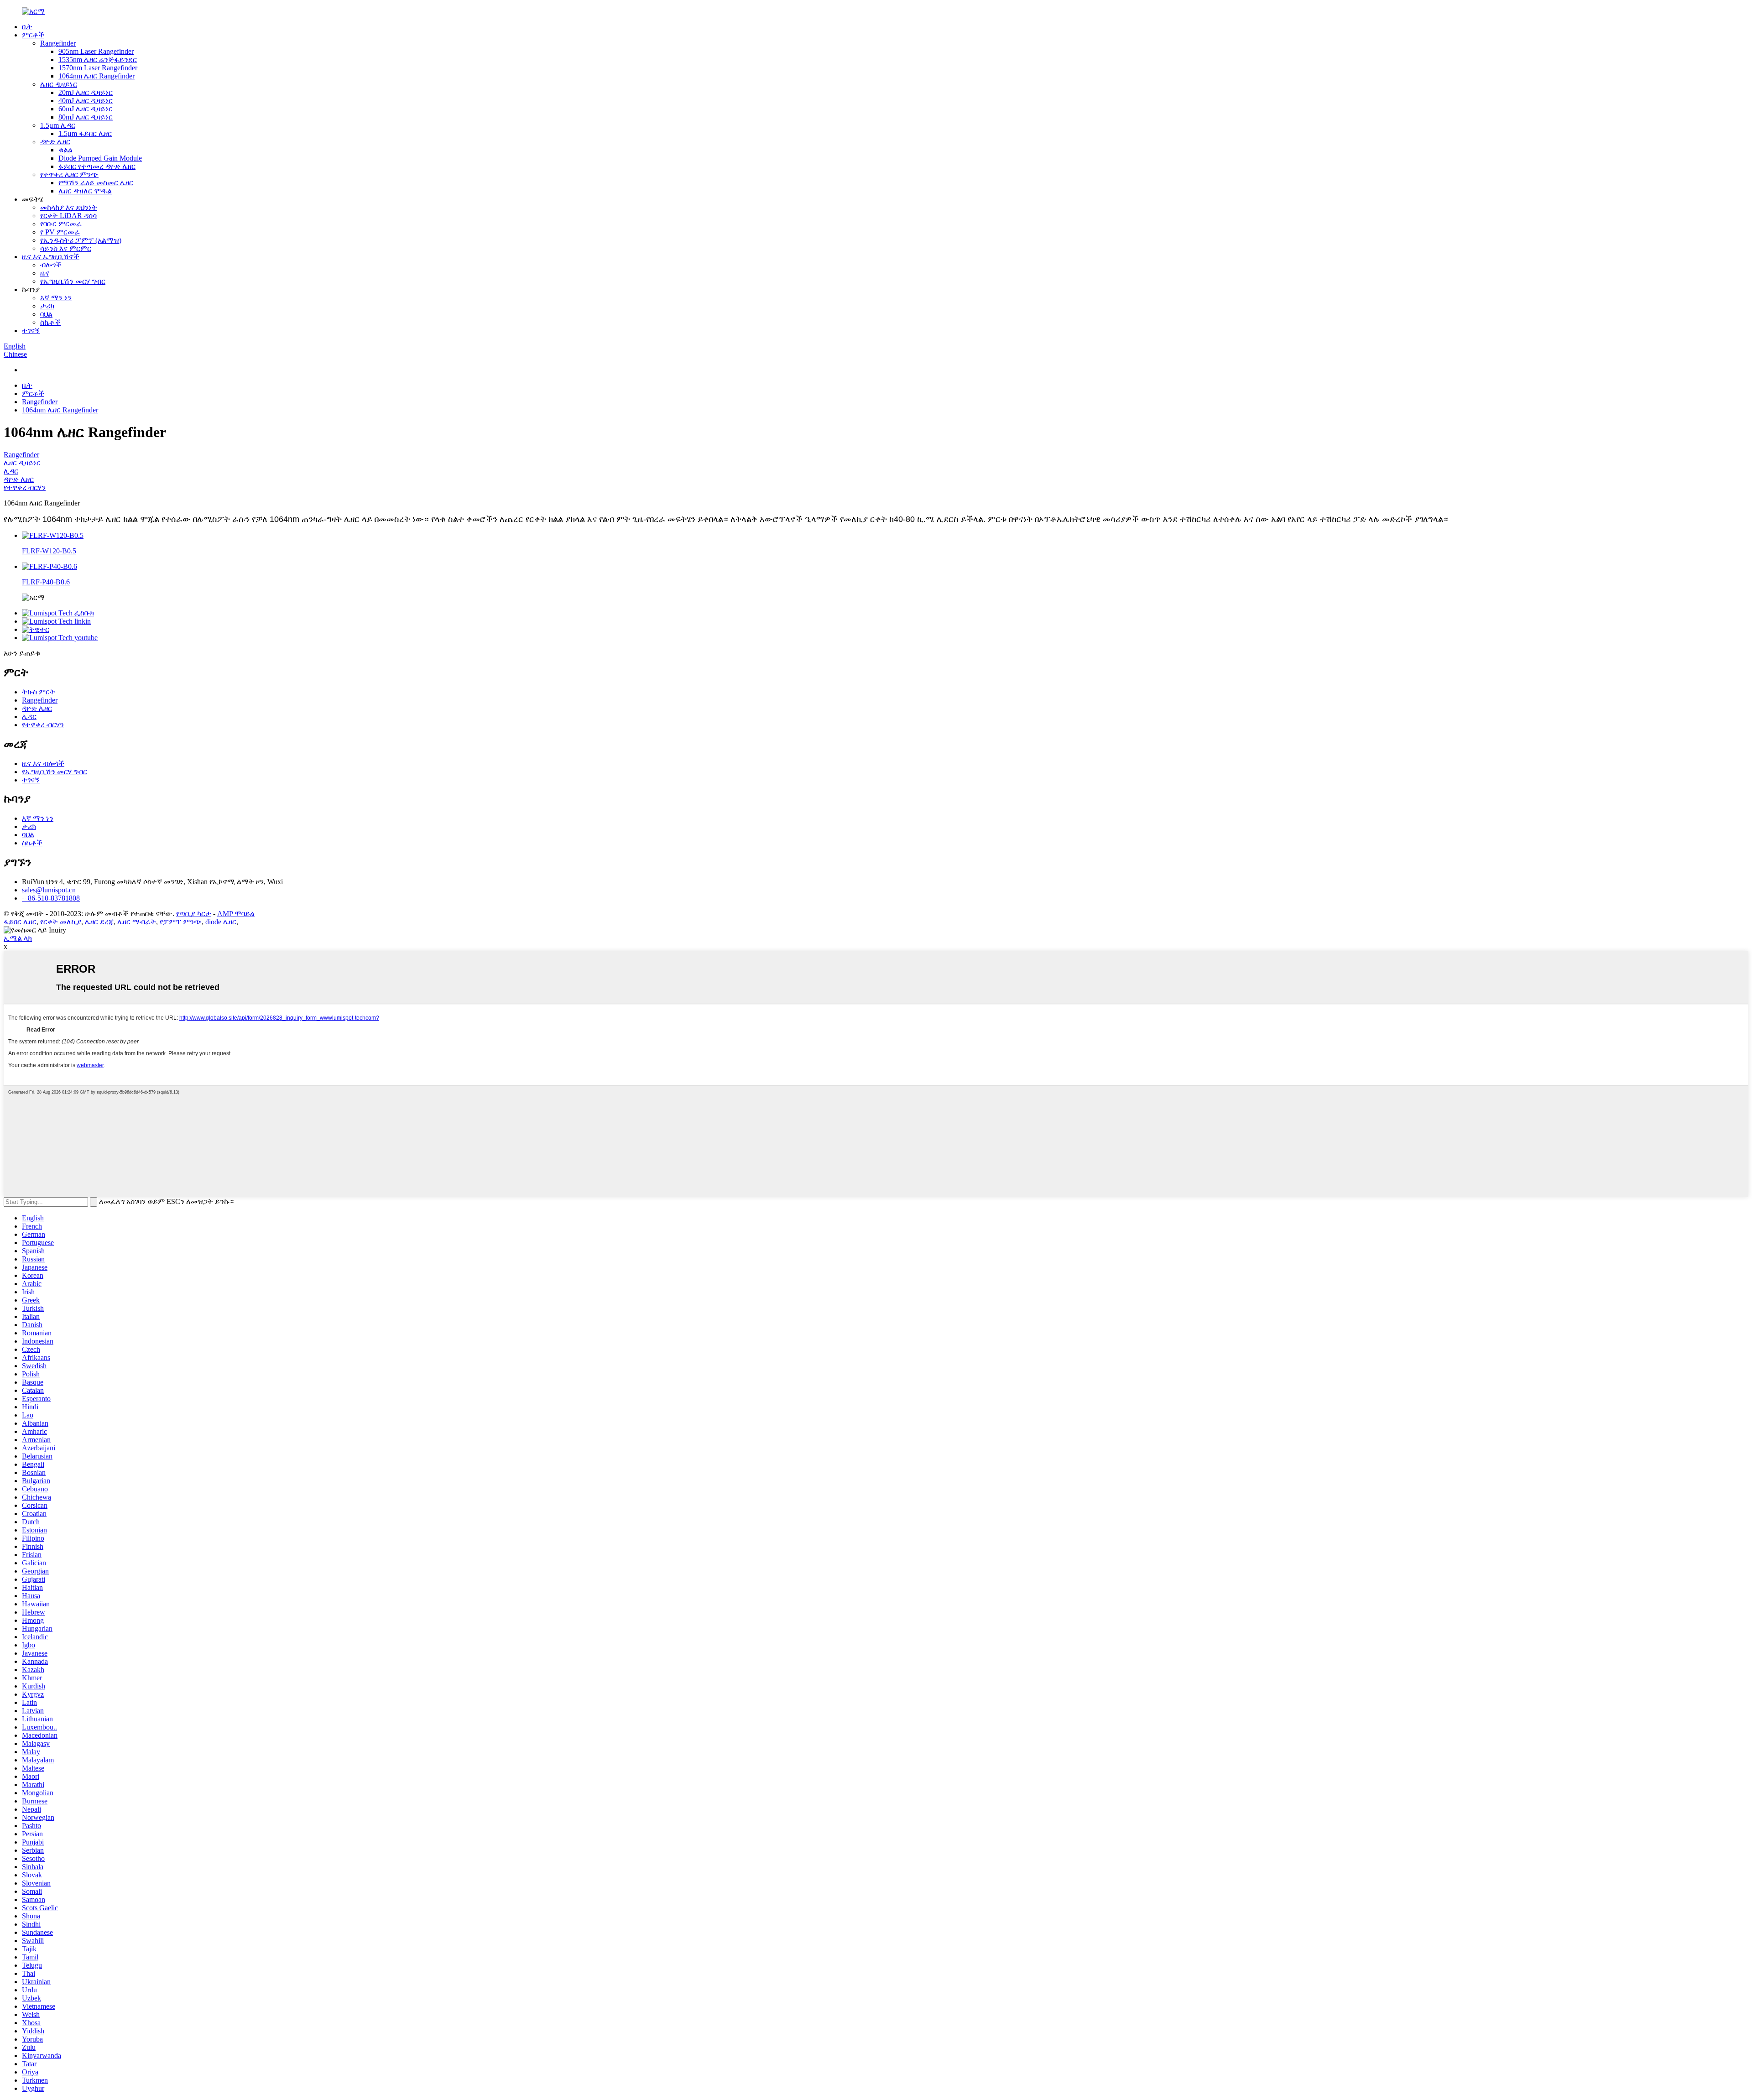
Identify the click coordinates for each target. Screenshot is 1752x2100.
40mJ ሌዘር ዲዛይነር (86, 101)
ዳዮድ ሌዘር (55, 142)
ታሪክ (47, 306)
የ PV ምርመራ (60, 232)
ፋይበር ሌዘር (20, 922)
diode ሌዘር (221, 922)
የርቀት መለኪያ (61, 922)
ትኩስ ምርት (39, 692)
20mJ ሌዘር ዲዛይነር (86, 92)
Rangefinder (58, 43)
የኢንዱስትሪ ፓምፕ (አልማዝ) (81, 240)
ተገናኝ (31, 331)
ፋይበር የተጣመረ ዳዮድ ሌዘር (97, 166)
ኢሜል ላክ (18, 938)
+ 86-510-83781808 (51, 898)
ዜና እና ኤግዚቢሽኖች (51, 257)
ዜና (45, 273)
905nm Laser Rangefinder (96, 51)
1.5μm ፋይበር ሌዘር (85, 133)
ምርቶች (33, 35)
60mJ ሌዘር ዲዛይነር (86, 109)
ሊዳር (11, 471)
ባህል (46, 314)
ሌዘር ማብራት (137, 922)
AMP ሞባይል (236, 914)
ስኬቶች (50, 322)
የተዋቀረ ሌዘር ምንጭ (69, 175)
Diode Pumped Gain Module (100, 158)
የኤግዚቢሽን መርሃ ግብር (73, 281)
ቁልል (65, 150)
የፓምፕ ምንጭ (181, 922)
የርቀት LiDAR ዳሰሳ (68, 216)
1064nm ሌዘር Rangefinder (96, 76)
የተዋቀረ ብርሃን (25, 487)
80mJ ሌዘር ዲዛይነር (86, 117)
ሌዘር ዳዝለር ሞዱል (85, 191)
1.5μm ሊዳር (58, 125)
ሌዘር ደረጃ (99, 922)
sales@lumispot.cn (49, 890)
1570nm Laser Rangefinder (98, 68)
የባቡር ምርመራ (61, 224)
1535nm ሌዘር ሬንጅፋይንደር (98, 60)
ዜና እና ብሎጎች (43, 763)
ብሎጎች (51, 265)
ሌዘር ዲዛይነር (59, 84)
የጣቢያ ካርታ (194, 914)
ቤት (27, 27)
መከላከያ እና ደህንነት (69, 207)
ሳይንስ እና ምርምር (66, 248)
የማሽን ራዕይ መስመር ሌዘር (96, 183)
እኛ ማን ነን (56, 298)
